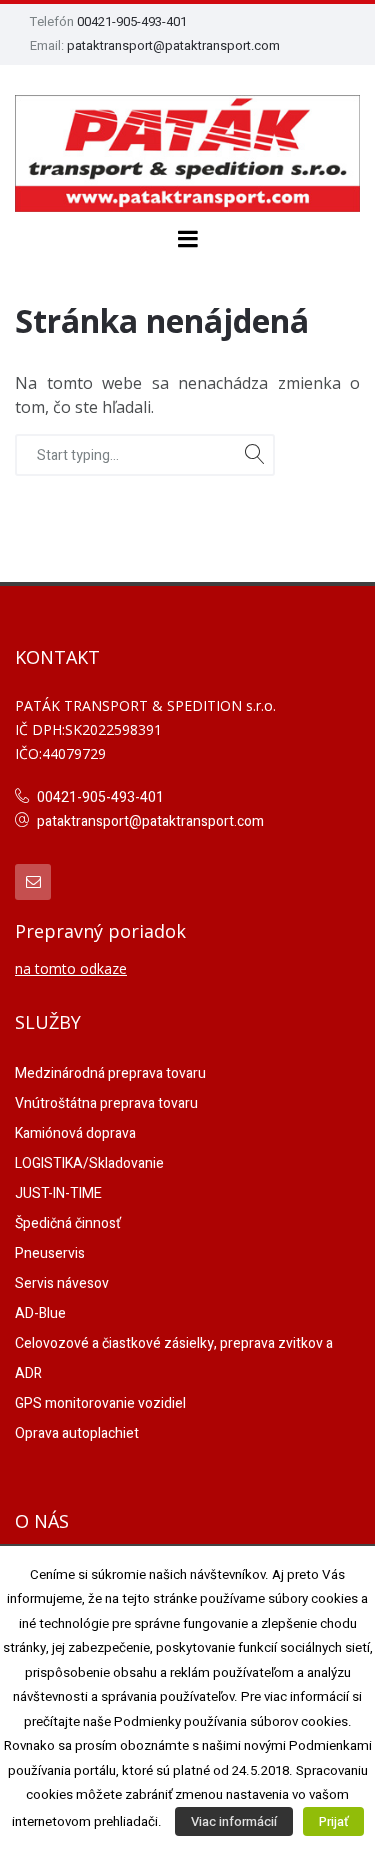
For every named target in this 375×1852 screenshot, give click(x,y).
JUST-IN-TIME (58, 1193)
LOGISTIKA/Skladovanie (89, 1163)
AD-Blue (40, 1313)
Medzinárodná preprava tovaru (110, 1073)
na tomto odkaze (71, 968)
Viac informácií (234, 1821)
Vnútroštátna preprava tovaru (106, 1103)
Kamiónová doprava (75, 1133)
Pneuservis (50, 1253)
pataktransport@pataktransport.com (173, 45)
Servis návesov (62, 1283)
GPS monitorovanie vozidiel (100, 1403)
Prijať (333, 1821)
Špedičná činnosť (68, 1223)
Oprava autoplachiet (77, 1433)
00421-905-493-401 (132, 21)
